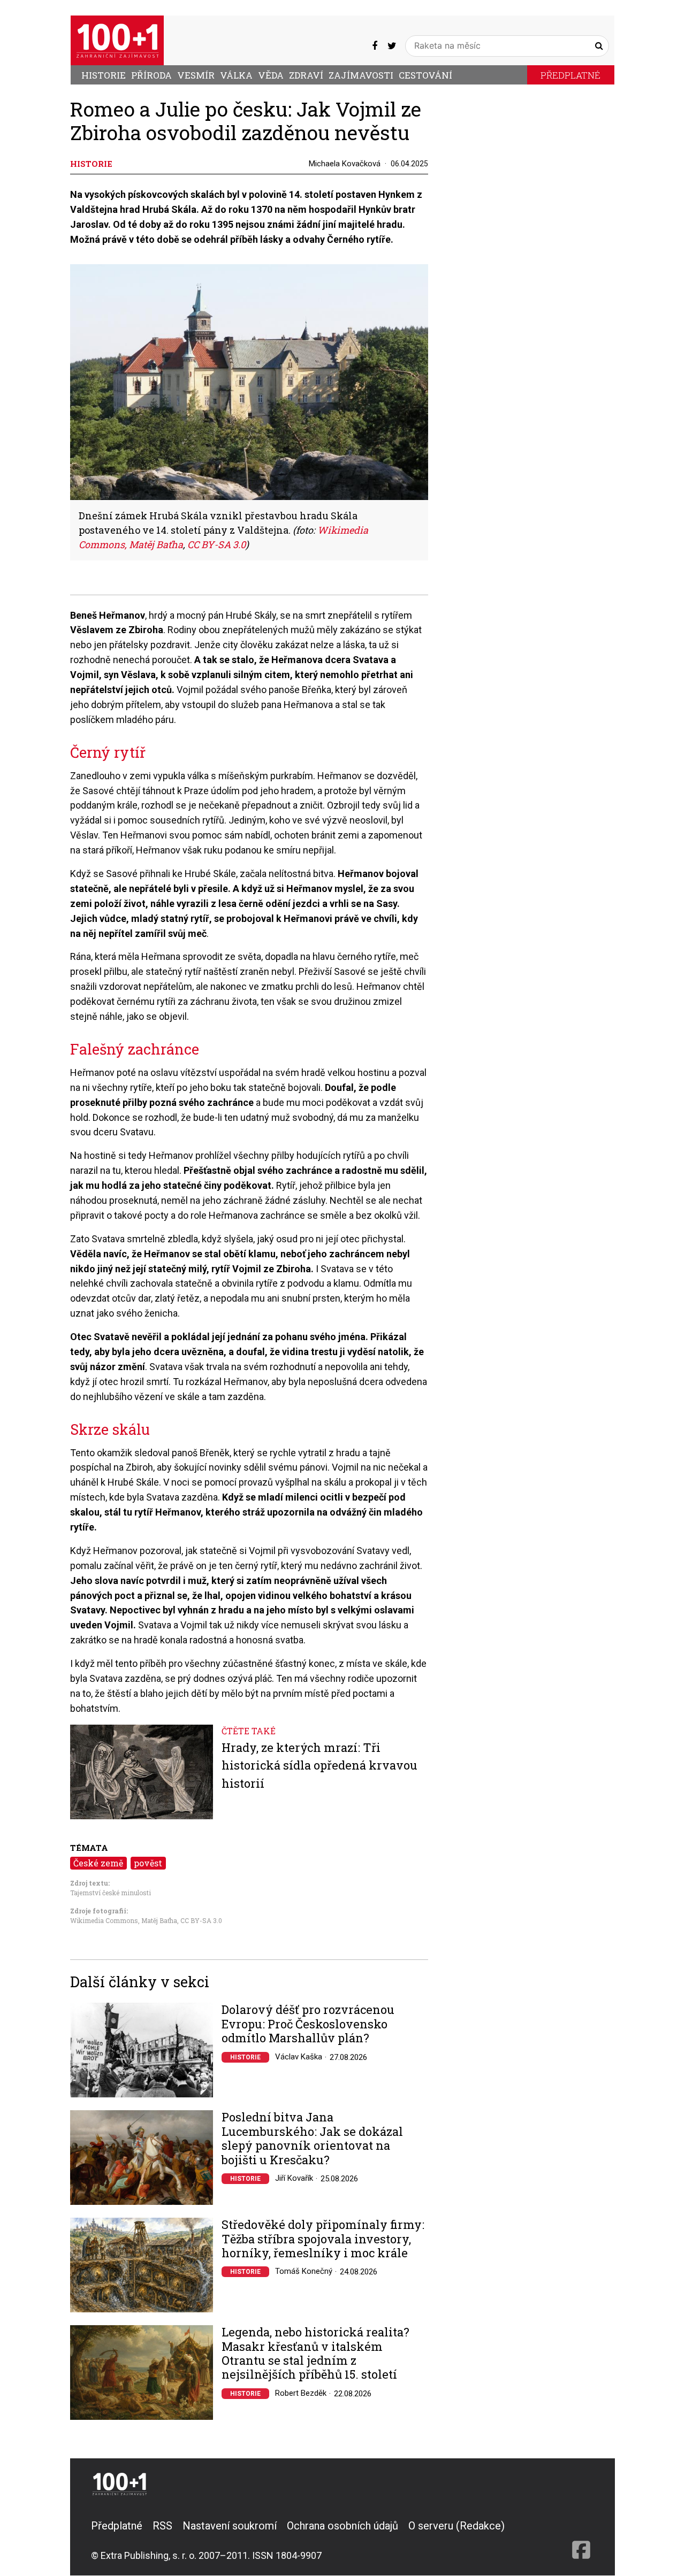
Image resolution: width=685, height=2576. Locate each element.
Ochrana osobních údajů (342, 2526)
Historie (104, 75)
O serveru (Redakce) (456, 2526)
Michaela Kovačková (345, 164)
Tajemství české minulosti (111, 1893)
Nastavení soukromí (230, 2526)
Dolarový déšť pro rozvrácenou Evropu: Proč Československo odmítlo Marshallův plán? (308, 2024)
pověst (148, 1863)
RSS (162, 2526)
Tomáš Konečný (304, 2271)
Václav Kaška (299, 2057)
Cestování (425, 75)
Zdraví (306, 75)
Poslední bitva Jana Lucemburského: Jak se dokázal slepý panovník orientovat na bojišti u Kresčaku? (312, 2139)
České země (98, 1863)
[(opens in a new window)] (375, 45)
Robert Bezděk (301, 2393)
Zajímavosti (361, 75)
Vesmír (196, 75)
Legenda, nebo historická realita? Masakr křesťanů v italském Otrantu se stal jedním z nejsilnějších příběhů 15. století (315, 2354)
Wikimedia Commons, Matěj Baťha (124, 1920)
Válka (236, 75)
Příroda (151, 75)
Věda (271, 75)
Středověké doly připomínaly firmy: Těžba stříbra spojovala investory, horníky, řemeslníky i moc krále (323, 2239)
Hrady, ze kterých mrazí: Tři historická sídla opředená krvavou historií (319, 1765)
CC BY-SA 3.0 (201, 1920)
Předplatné (570, 75)
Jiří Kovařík (294, 2178)
